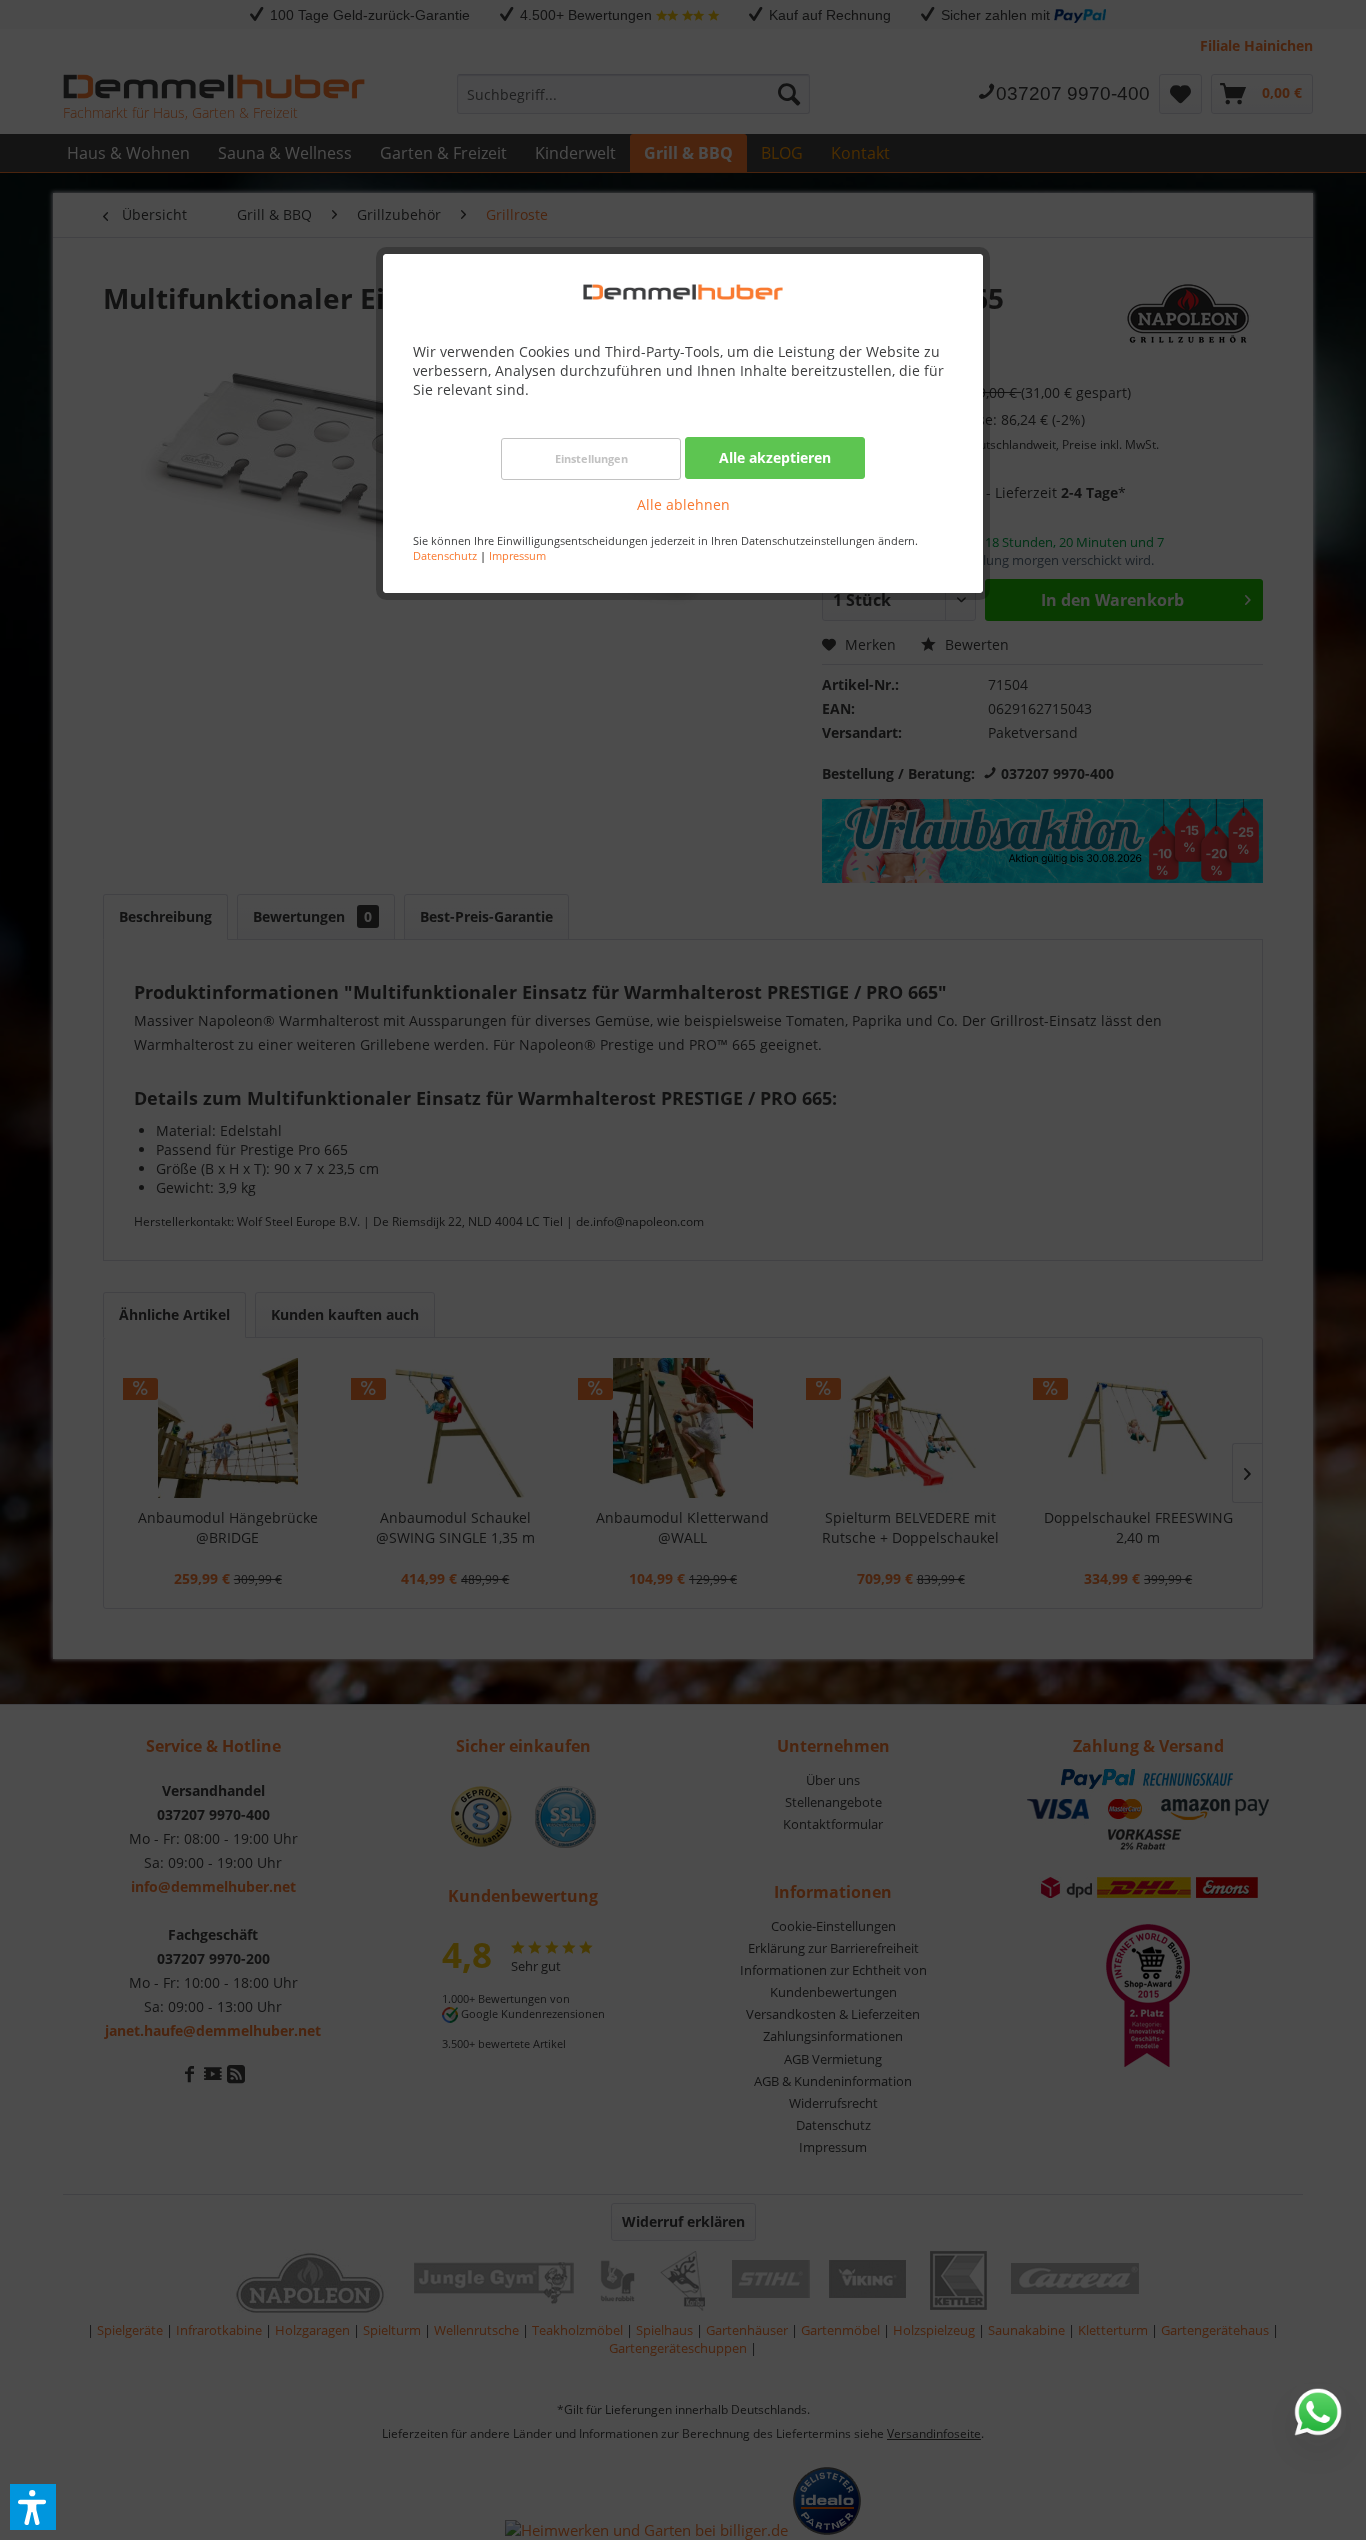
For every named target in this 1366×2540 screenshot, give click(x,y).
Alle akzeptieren (775, 457)
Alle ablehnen (683, 504)
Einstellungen (591, 458)
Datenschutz (445, 555)
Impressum (517, 555)
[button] (33, 2507)
